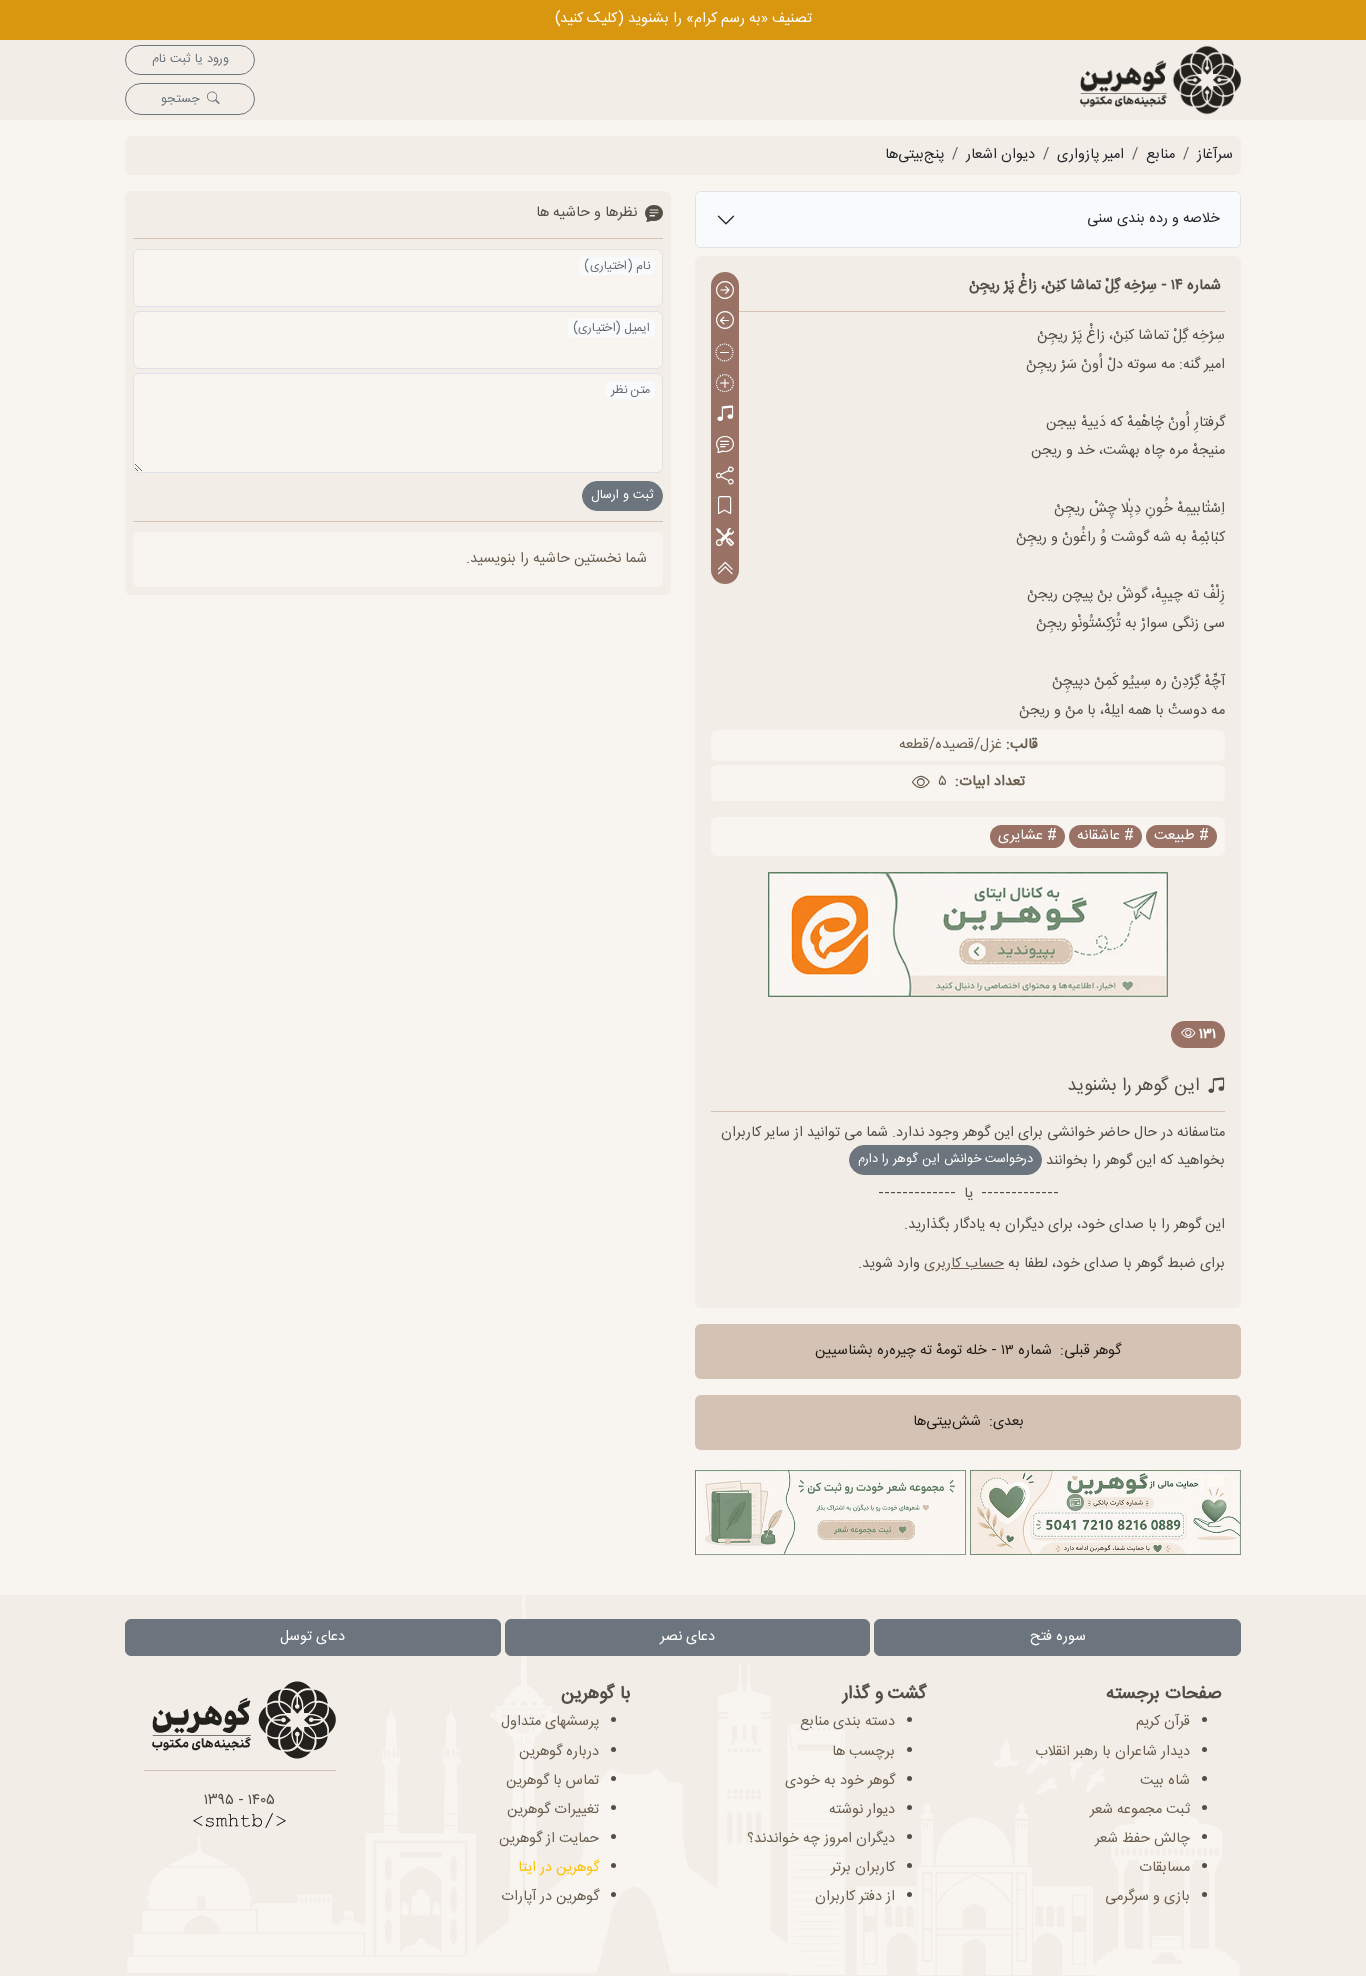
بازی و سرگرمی (1147, 1897)
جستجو (180, 99)
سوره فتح (1058, 1637)
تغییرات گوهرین (553, 1810)
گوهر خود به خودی (840, 1781)
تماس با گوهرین (552, 1781)
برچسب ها (863, 1752)
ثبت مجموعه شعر (1140, 1810)
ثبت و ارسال (622, 495)
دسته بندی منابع (847, 1722)
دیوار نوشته (862, 1810)
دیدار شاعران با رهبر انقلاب (1112, 1752)
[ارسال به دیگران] (725, 476)
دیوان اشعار (1000, 155)
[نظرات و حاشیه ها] (725, 445)
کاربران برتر (863, 1868)
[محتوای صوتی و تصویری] (725, 415)
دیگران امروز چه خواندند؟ (821, 1839)
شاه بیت (1165, 1781)
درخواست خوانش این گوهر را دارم (945, 1159)
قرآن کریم (1163, 1722)
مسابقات (1164, 1868)
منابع (1160, 155)
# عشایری (1027, 836)
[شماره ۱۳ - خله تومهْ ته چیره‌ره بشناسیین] (725, 291)
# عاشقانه (1105, 836)
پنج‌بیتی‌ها (914, 155)
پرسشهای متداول (550, 1722)
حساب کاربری (964, 1264)
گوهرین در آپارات (550, 1897)
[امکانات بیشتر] (725, 538)
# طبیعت (1181, 836)
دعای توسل (312, 1637)
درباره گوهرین (559, 1752)
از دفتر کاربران (855, 1897)
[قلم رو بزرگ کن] (725, 384)
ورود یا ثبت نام (190, 59)
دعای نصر (687, 1637)
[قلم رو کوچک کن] (725, 353)
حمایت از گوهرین (549, 1839)
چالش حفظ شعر (1142, 1839)
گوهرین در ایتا (558, 1868)
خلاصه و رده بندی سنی (1153, 219)
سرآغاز (1215, 155)
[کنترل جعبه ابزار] (725, 568)
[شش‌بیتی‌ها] (725, 322)
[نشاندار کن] (725, 507)
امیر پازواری (1090, 155)
